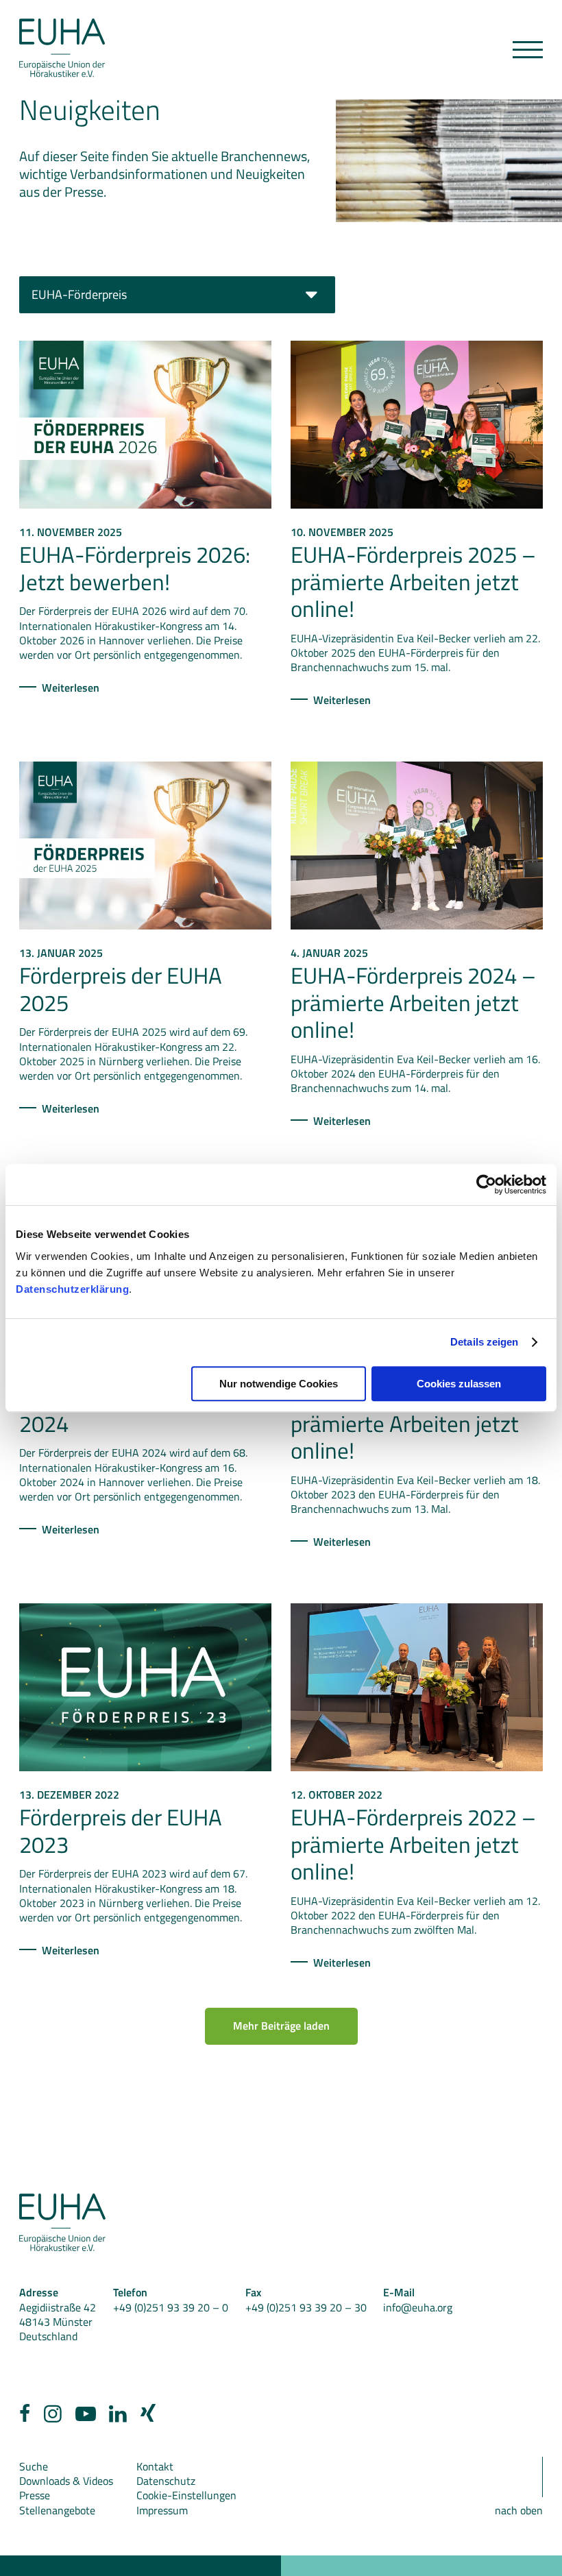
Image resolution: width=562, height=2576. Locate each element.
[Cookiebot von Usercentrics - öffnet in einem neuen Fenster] (486, 1184)
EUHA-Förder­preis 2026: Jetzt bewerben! (135, 568)
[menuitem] (25, 2417)
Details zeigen (484, 1342)
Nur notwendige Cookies (279, 1384)
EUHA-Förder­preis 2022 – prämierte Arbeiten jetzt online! (413, 1844)
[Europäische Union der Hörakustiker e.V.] (62, 48)
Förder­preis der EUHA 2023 (121, 1831)
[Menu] (528, 50)
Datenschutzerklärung (72, 1289)
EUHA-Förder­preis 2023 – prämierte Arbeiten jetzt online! (413, 1423)
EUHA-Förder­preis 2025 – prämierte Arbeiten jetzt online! (413, 582)
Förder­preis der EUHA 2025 (121, 989)
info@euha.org (418, 2307)
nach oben (519, 2510)
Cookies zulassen (459, 1384)
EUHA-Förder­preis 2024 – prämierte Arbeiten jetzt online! (413, 1003)
